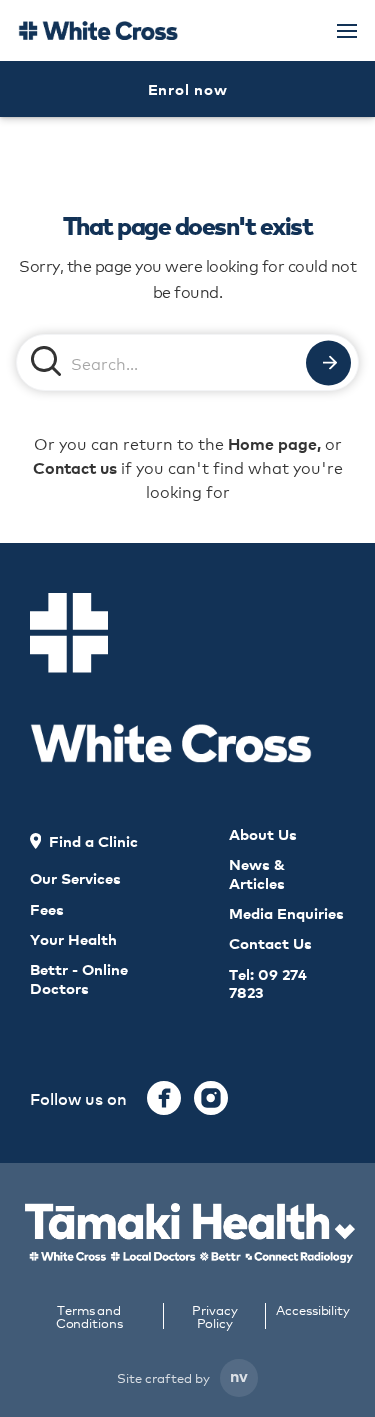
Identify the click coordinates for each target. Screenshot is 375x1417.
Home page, (274, 443)
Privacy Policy (214, 1316)
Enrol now (188, 88)
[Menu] (347, 31)
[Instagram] (211, 1098)
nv (239, 1375)
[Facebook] (164, 1098)
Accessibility (313, 1310)
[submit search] (328, 362)
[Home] (98, 30)
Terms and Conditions (89, 1316)
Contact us (75, 467)
